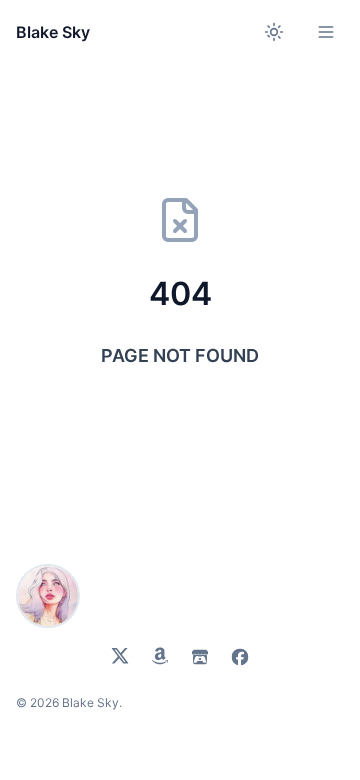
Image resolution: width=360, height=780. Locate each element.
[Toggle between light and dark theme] (274, 32)
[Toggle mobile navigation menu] (326, 32)
